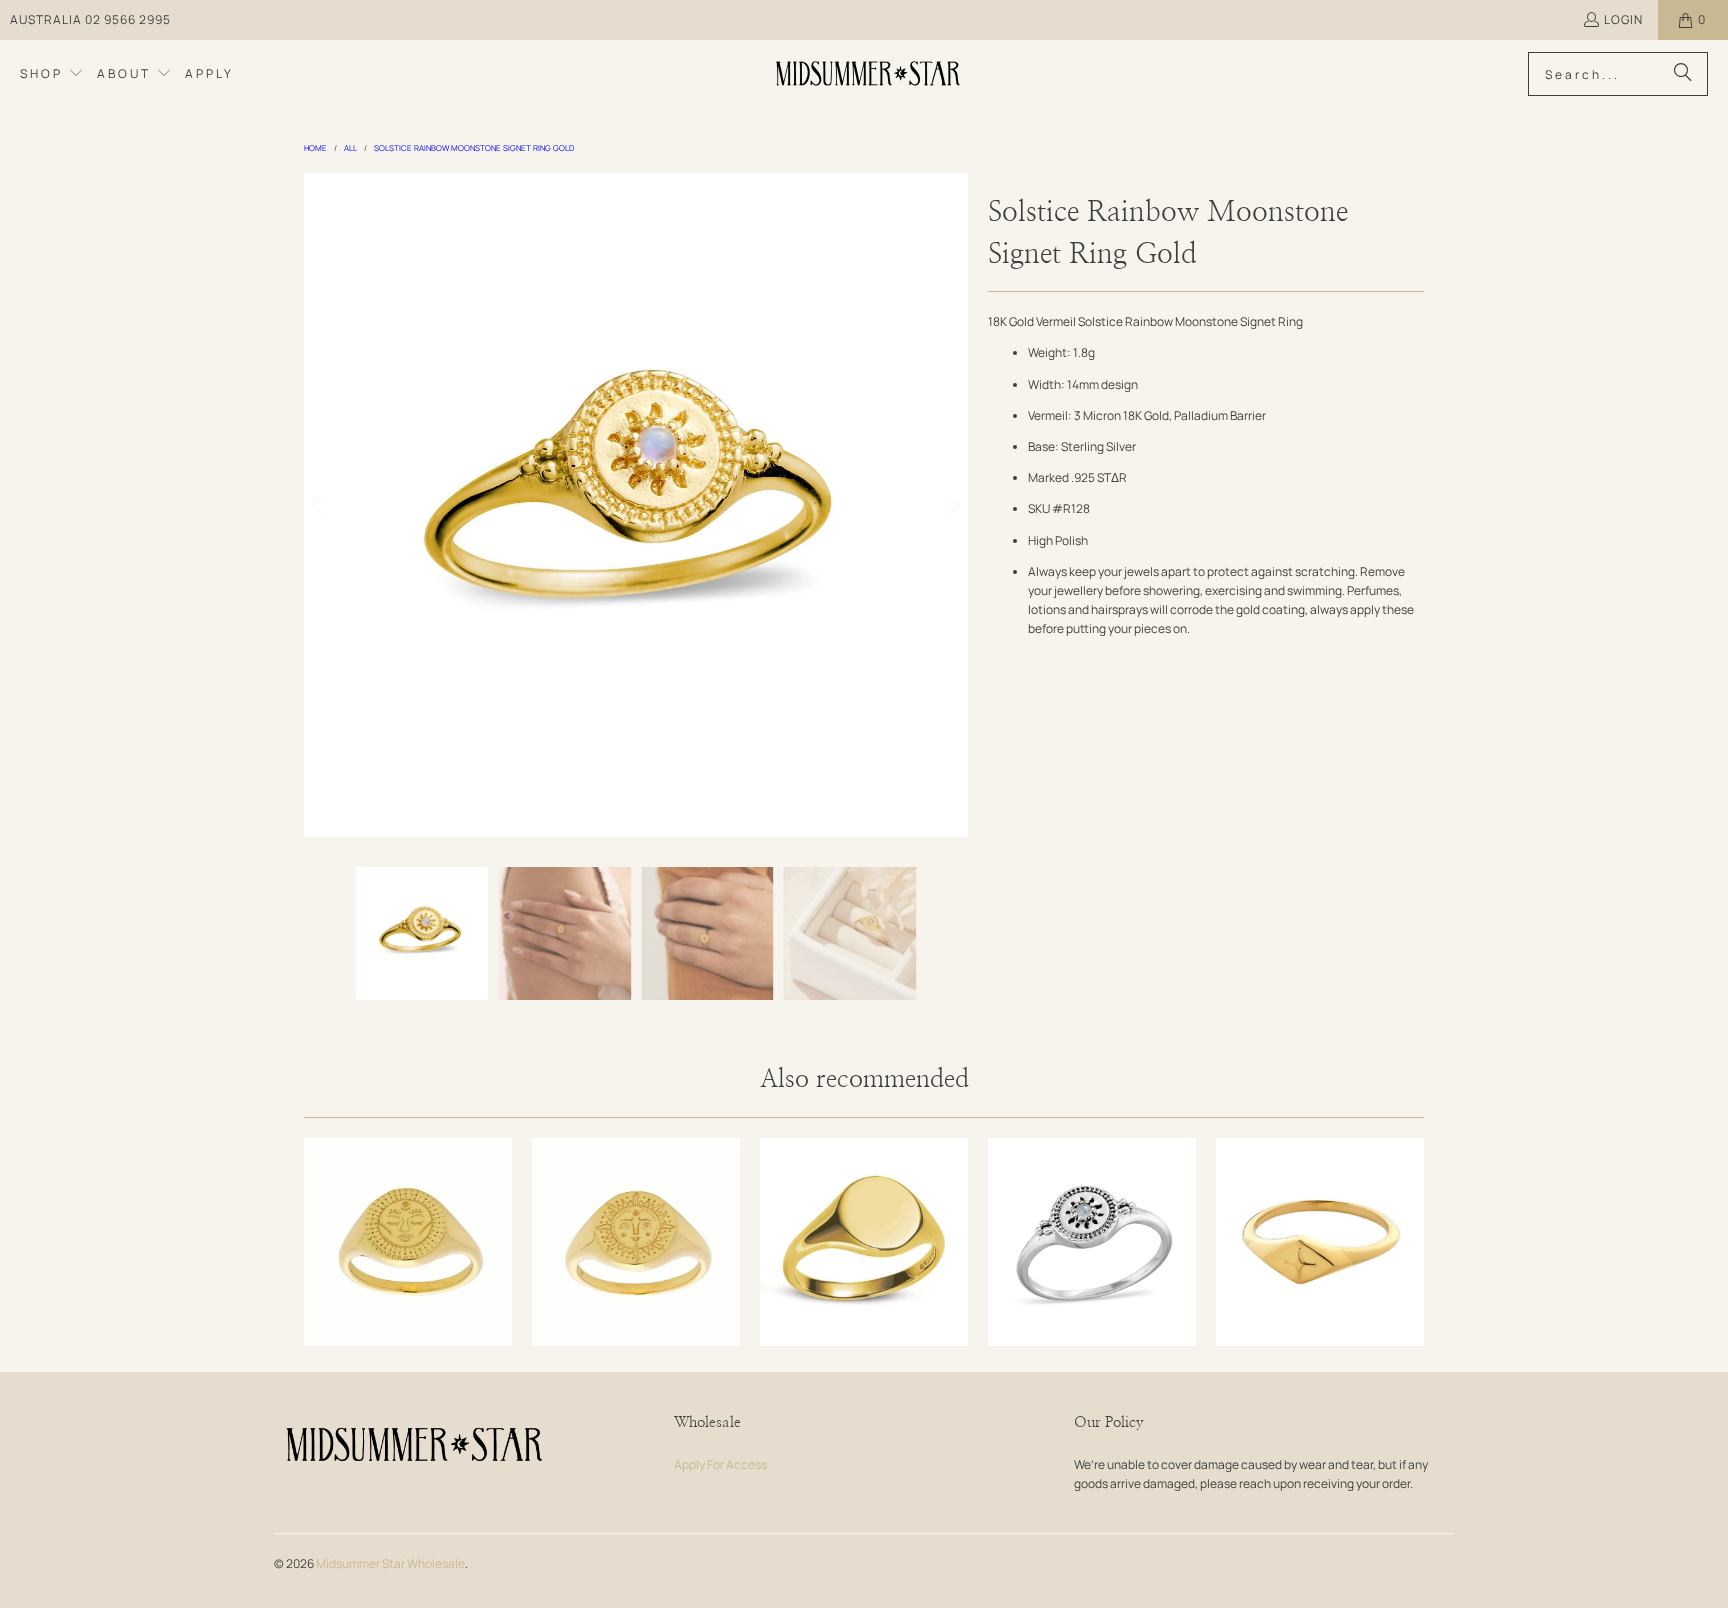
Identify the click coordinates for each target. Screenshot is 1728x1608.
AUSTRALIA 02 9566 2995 (90, 19)
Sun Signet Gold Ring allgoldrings (636, 1242)
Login (1623, 19)
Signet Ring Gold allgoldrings (864, 1242)
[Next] (953, 505)
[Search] (1683, 74)
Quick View (408, 1297)
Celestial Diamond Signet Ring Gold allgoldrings (1320, 1242)
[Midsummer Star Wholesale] (869, 74)
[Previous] (319, 505)
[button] (52, 74)
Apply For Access (720, 1464)
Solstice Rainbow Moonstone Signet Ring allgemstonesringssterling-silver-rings (1092, 1242)
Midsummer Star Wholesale (390, 1563)
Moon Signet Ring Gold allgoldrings (408, 1242)
